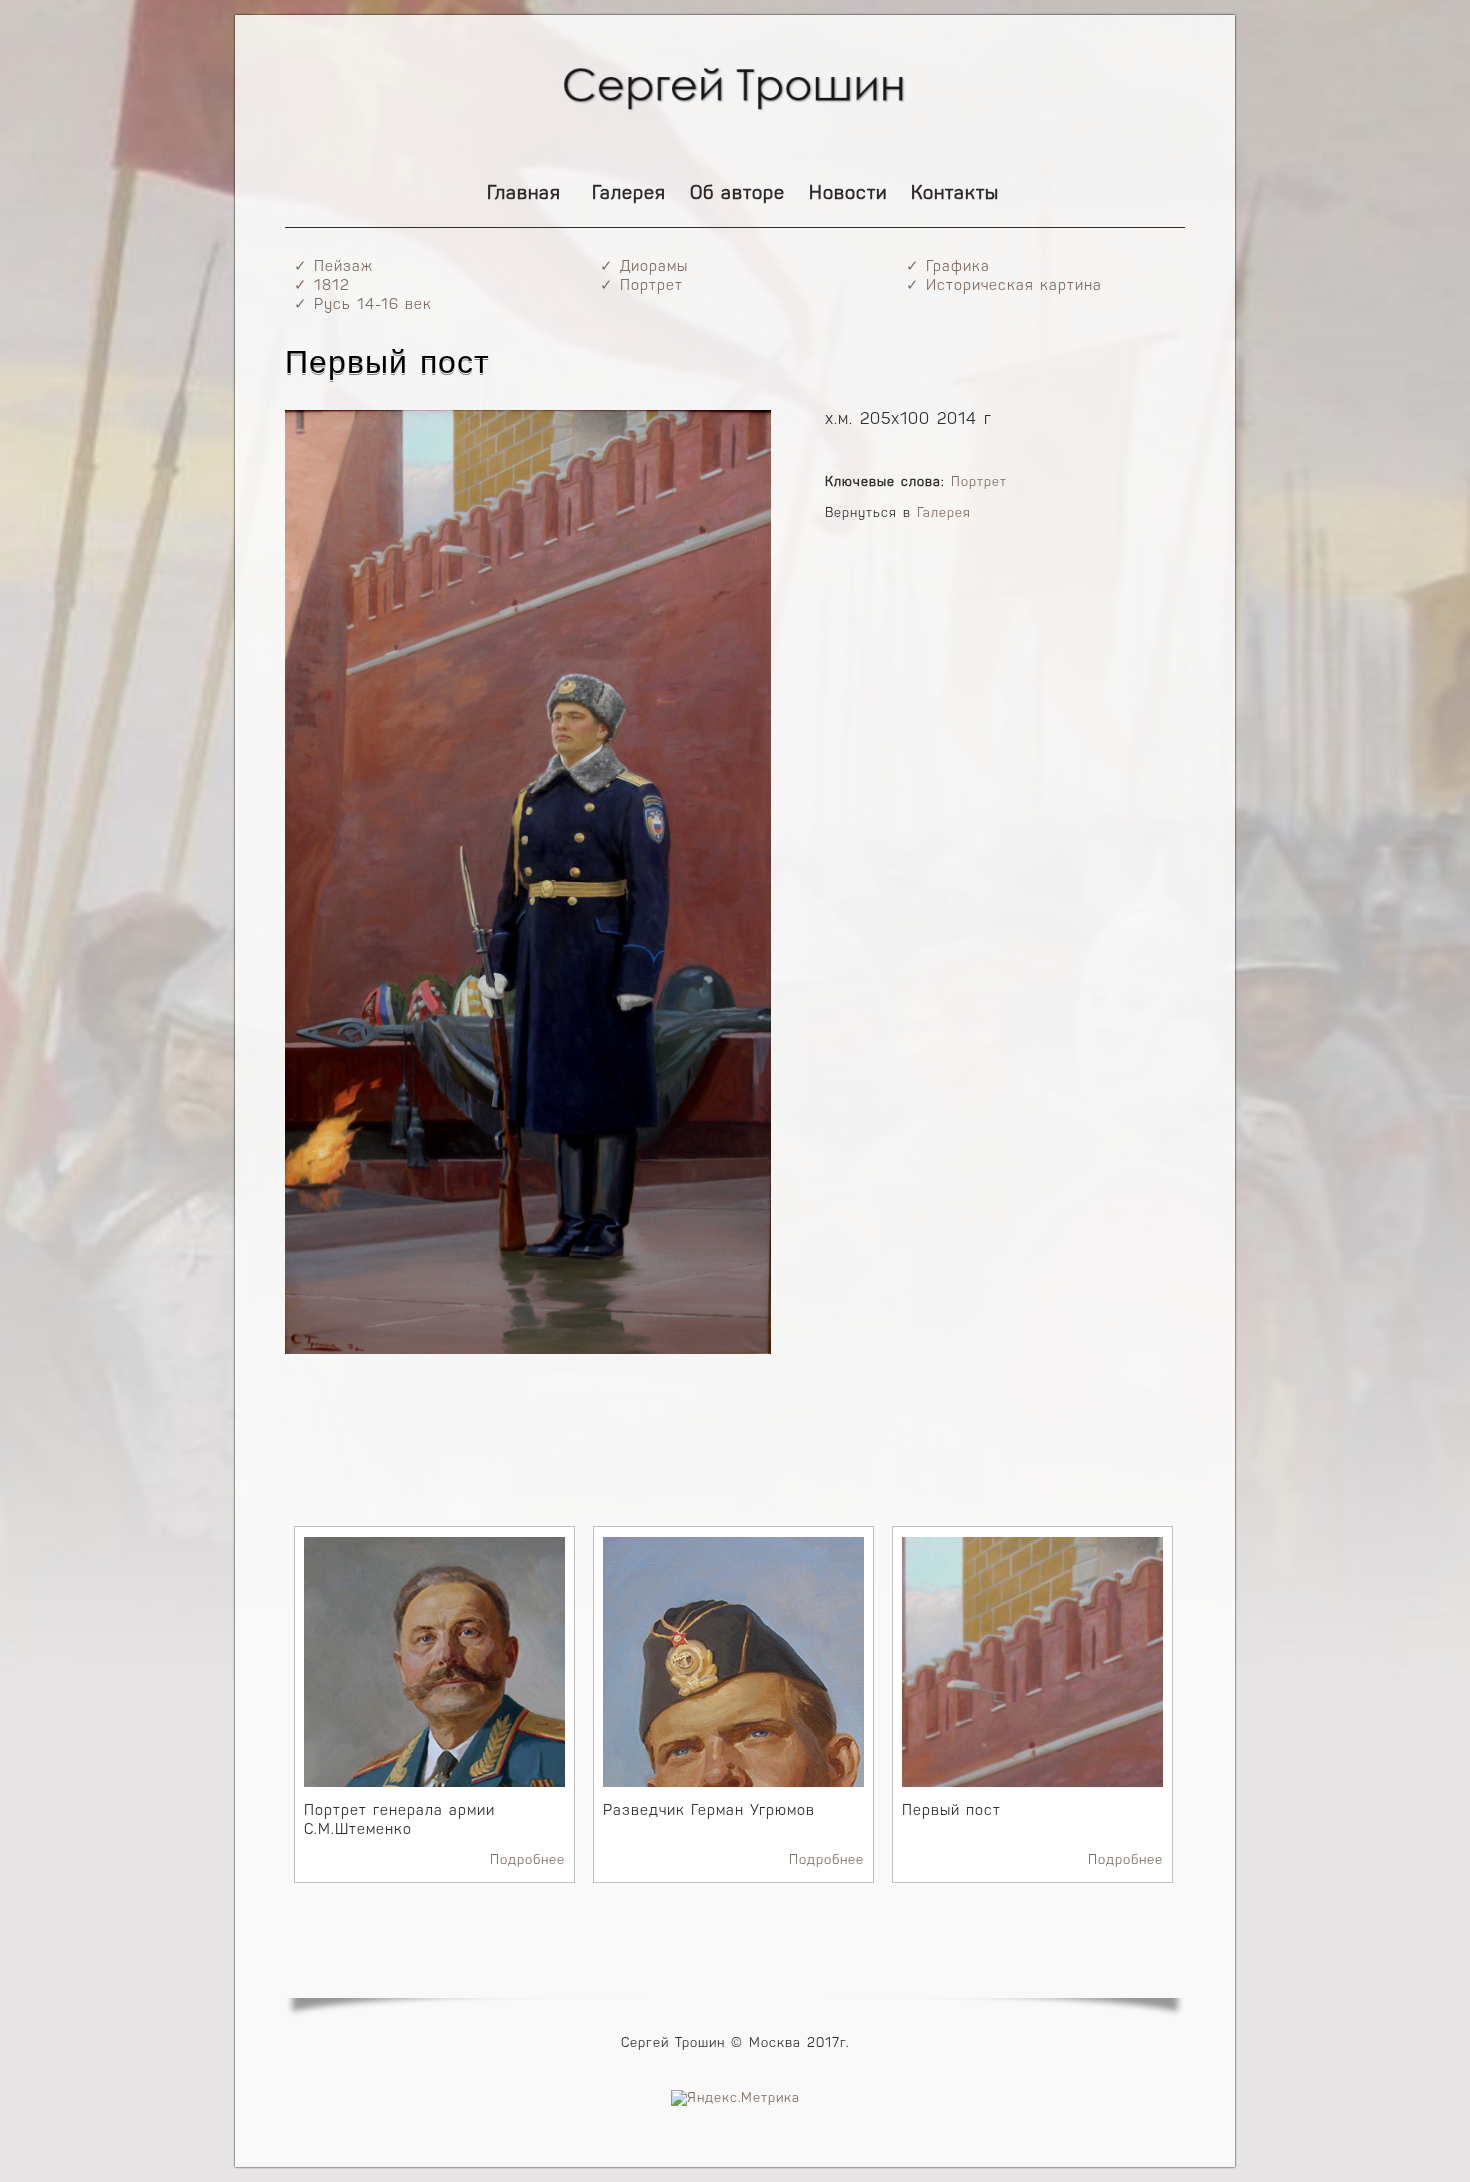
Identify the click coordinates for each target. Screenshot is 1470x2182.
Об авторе (737, 194)
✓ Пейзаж (333, 267)
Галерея (629, 194)
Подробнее (527, 1860)
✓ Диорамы (644, 267)
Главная (524, 194)
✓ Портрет (641, 286)
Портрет (979, 482)
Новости (848, 194)
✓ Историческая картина (1004, 286)
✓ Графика (948, 267)
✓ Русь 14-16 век (363, 305)
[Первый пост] (528, 1350)
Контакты (955, 194)
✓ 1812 (322, 286)
